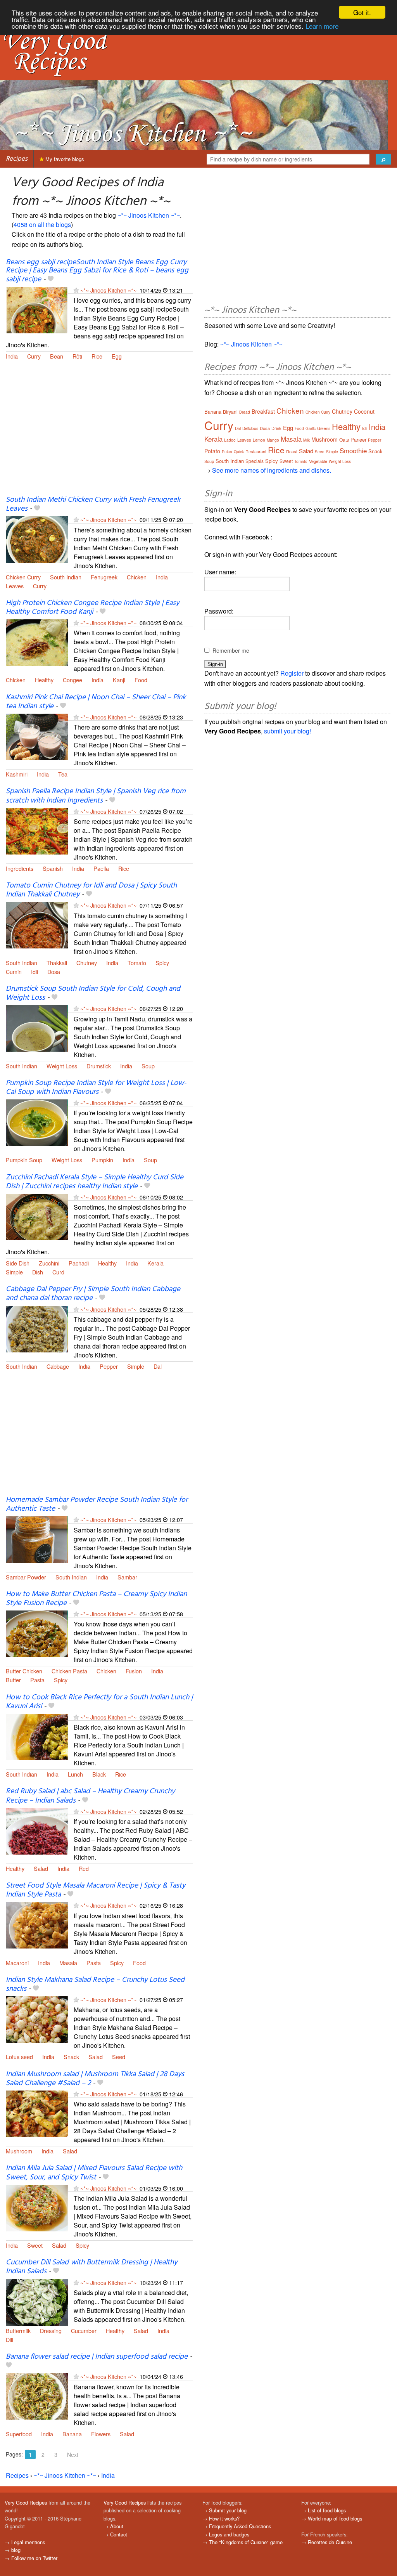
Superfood (19, 2434)
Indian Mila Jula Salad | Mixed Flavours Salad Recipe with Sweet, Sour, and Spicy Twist (94, 2173)
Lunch (75, 1774)
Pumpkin (102, 1160)
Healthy (44, 680)
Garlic (311, 428)
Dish (38, 1272)
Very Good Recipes (26, 2502)
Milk (306, 440)
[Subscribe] (76, 290)
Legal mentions (28, 2542)
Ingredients (20, 868)
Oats (344, 439)
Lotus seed (19, 2057)
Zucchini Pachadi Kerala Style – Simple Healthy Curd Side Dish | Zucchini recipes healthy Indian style (95, 1182)
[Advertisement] (99, 433)
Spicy (162, 963)
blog (16, 2550)
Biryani (230, 412)
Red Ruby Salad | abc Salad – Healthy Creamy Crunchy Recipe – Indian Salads (90, 1796)
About (117, 2526)
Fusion (134, 1671)
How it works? (224, 2518)
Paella (101, 868)
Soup (148, 1066)
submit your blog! (287, 731)
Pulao (227, 452)
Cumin (14, 972)
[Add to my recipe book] (51, 279)
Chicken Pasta (69, 1671)
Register (292, 673)
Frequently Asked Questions (240, 2526)
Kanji (119, 680)
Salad (41, 1868)
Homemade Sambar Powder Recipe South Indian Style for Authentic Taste (97, 1504)
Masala (68, 1963)
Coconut (364, 411)
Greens (324, 428)
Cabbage (58, 1366)
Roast (292, 451)
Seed (119, 2057)
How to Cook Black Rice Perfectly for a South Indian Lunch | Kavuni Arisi (99, 1702)
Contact (119, 2534)
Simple (14, 1272)
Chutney (87, 963)
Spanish (53, 868)
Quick (239, 452)
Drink (276, 428)
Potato (212, 451)
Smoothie (353, 450)
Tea (63, 774)
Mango (273, 440)
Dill (9, 2339)
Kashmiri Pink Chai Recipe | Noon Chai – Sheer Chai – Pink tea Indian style (96, 702)
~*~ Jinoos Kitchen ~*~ (149, 215)
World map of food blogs (335, 2518)
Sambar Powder (26, 1577)
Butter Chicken (24, 1671)
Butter (13, 1680)
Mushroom (19, 2151)
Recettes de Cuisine (330, 2542)
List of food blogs (327, 2510)
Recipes (17, 159)
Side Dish (18, 1263)
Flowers (101, 2434)
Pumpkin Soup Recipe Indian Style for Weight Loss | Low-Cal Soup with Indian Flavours (96, 1088)
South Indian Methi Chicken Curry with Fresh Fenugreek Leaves (93, 504)
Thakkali (57, 963)
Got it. (362, 12)
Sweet (35, 2245)
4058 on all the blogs (42, 224)
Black (99, 1774)
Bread (245, 412)
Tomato (137, 963)
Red (84, 1868)
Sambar (127, 1577)
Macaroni (17, 1963)
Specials (255, 461)
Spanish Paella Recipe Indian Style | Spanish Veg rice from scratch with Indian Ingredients (96, 796)
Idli (35, 972)
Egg (117, 356)
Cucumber (84, 2331)
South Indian (66, 577)
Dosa (54, 972)
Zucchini (49, 1263)
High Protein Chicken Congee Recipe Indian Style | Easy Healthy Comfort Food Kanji (92, 608)
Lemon (259, 440)
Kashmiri (17, 774)
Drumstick (99, 1066)
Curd (58, 1272)
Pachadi (79, 1263)
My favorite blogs (64, 159)
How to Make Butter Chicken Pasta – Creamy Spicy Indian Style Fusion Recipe (96, 1599)
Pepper (109, 1366)
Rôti (77, 356)
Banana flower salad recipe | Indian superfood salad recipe (97, 2357)
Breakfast (263, 411)
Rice (97, 356)
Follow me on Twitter (34, 2558)
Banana (72, 2434)
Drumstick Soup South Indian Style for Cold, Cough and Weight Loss (93, 993)
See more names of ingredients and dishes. (272, 470)
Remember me (231, 650)
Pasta (37, 1680)
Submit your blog (228, 2510)
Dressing (51, 2331)
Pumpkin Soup (24, 1160)
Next (73, 2455)
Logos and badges (229, 2534)
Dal (158, 1366)
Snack (71, 2057)
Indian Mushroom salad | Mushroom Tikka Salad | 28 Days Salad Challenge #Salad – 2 (95, 2079)
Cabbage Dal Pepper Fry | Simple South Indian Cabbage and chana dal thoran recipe (93, 1294)
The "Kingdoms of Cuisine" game (246, 2542)
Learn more (322, 26)
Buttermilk (18, 2331)
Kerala (155, 1263)
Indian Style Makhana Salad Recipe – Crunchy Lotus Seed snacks (95, 1984)
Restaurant (256, 451)
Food (141, 680)
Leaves (15, 586)
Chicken (137, 577)
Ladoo (230, 440)
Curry (34, 356)
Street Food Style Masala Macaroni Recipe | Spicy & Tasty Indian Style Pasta (96, 1890)
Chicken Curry (23, 577)
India (12, 356)
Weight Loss (62, 1066)
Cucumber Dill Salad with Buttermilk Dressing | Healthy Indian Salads (91, 2267)
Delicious (250, 428)
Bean (57, 356)
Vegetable (318, 461)
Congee (72, 680)
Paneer (358, 439)
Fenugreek (104, 577)
